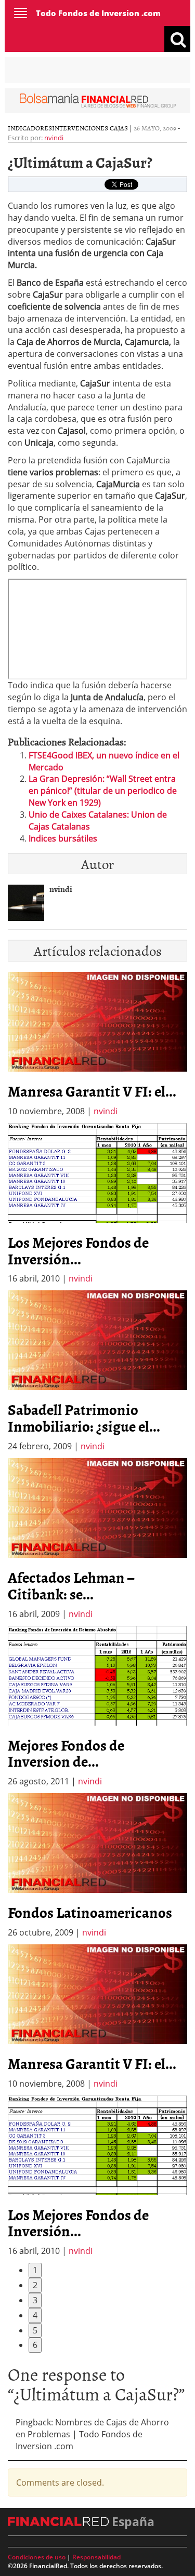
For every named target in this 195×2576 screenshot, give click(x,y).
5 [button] (35, 2330)
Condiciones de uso (37, 2557)
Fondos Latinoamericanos (90, 1912)
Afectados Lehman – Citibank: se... (71, 1585)
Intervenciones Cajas (90, 128)
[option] (97, 1204)
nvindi (54, 138)
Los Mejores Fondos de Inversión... (78, 1250)
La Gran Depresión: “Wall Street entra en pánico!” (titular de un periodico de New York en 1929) (103, 791)
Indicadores (30, 128)
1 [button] (35, 2270)
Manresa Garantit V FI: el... (92, 1091)
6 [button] (35, 2345)
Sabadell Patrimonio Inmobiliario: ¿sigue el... (84, 1418)
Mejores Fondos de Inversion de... (66, 1753)
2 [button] (35, 2285)
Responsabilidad (96, 2557)
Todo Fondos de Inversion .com (98, 13)
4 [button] (35, 2315)
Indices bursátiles (63, 838)
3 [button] (35, 2300)
